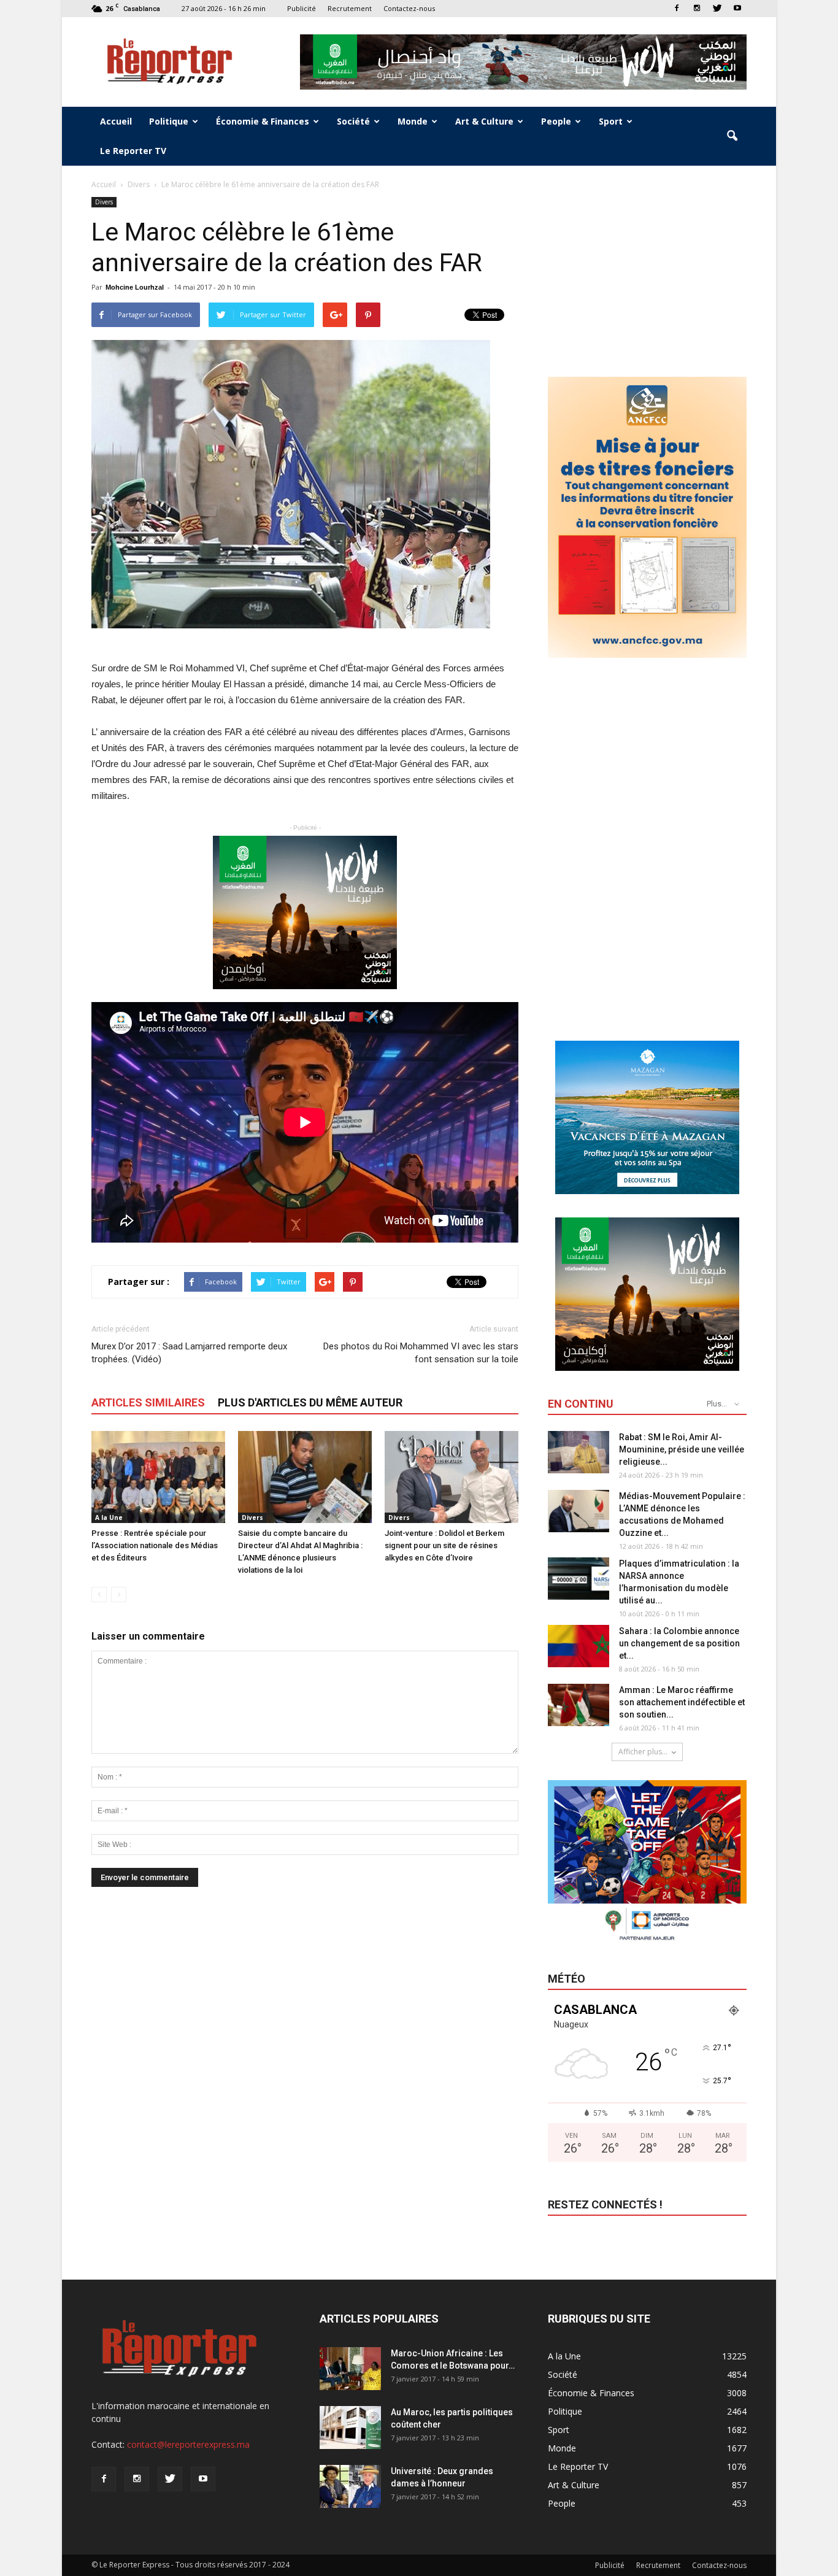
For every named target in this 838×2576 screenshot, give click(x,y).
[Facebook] (677, 8)
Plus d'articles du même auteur (310, 1402)
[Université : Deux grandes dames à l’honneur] (350, 2486)
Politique (169, 121)
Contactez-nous (409, 8)
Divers (104, 202)
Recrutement (350, 8)
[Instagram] (697, 8)
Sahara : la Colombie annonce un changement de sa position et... (679, 1643)
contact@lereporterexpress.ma (188, 2444)
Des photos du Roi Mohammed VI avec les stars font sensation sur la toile (421, 1353)
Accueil (116, 121)
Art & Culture (484, 121)
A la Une (109, 1517)
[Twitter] (717, 8)
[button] (732, 136)
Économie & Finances (263, 121)
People (556, 121)
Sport (611, 121)
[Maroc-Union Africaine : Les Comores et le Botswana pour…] (350, 2369)
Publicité (302, 8)
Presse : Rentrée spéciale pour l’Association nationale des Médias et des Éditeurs (155, 1545)
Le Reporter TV (133, 151)
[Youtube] (737, 8)
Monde (413, 121)
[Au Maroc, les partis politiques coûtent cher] (350, 2428)
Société (353, 121)
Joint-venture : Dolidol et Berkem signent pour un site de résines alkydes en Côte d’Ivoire (444, 1545)
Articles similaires (148, 1402)
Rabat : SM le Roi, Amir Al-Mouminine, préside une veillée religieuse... (682, 1449)
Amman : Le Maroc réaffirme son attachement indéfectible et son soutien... (682, 1702)
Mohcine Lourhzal (135, 287)
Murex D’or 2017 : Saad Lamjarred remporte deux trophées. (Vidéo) (189, 1353)
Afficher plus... (643, 1752)
